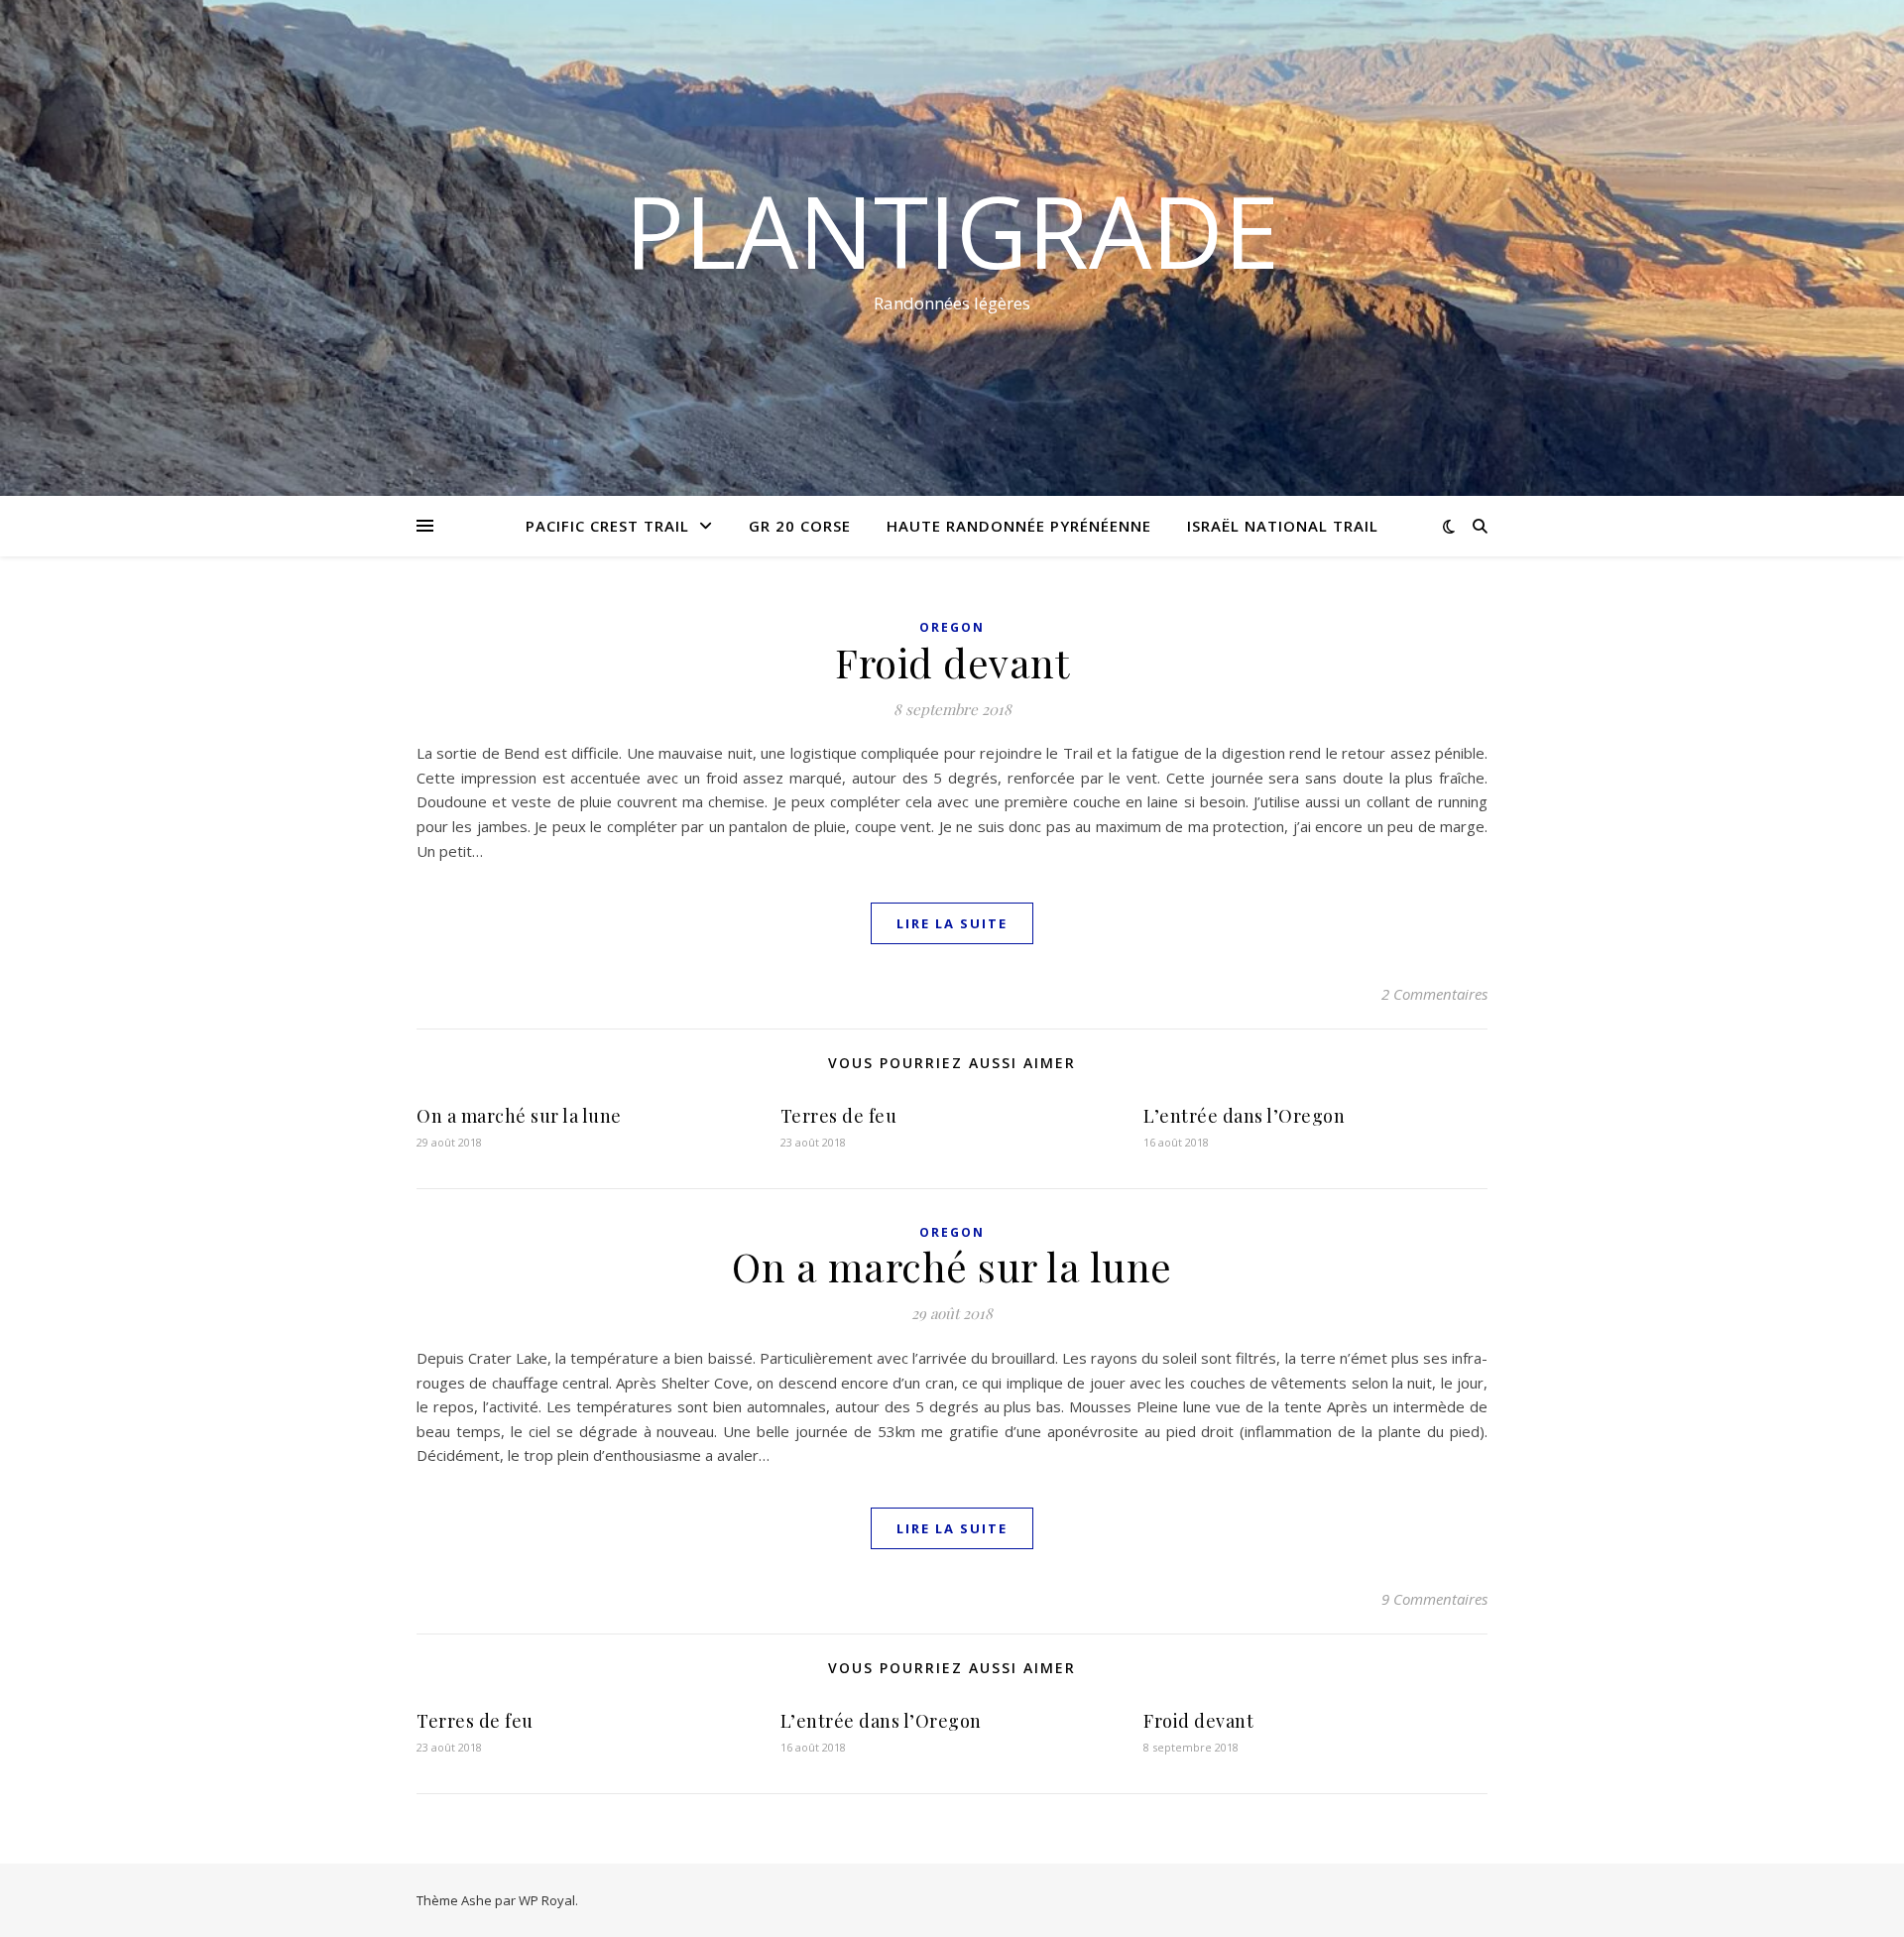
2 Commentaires (1434, 994)
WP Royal (547, 1900)
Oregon (952, 627)
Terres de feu (839, 1116)
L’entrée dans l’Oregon (1244, 1116)
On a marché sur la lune (519, 1116)
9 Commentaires (1434, 1599)
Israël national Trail (1283, 526)
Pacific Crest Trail (607, 526)
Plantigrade (952, 230)
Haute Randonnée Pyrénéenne (1019, 526)
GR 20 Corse (800, 526)
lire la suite (952, 923)
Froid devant (952, 662)
